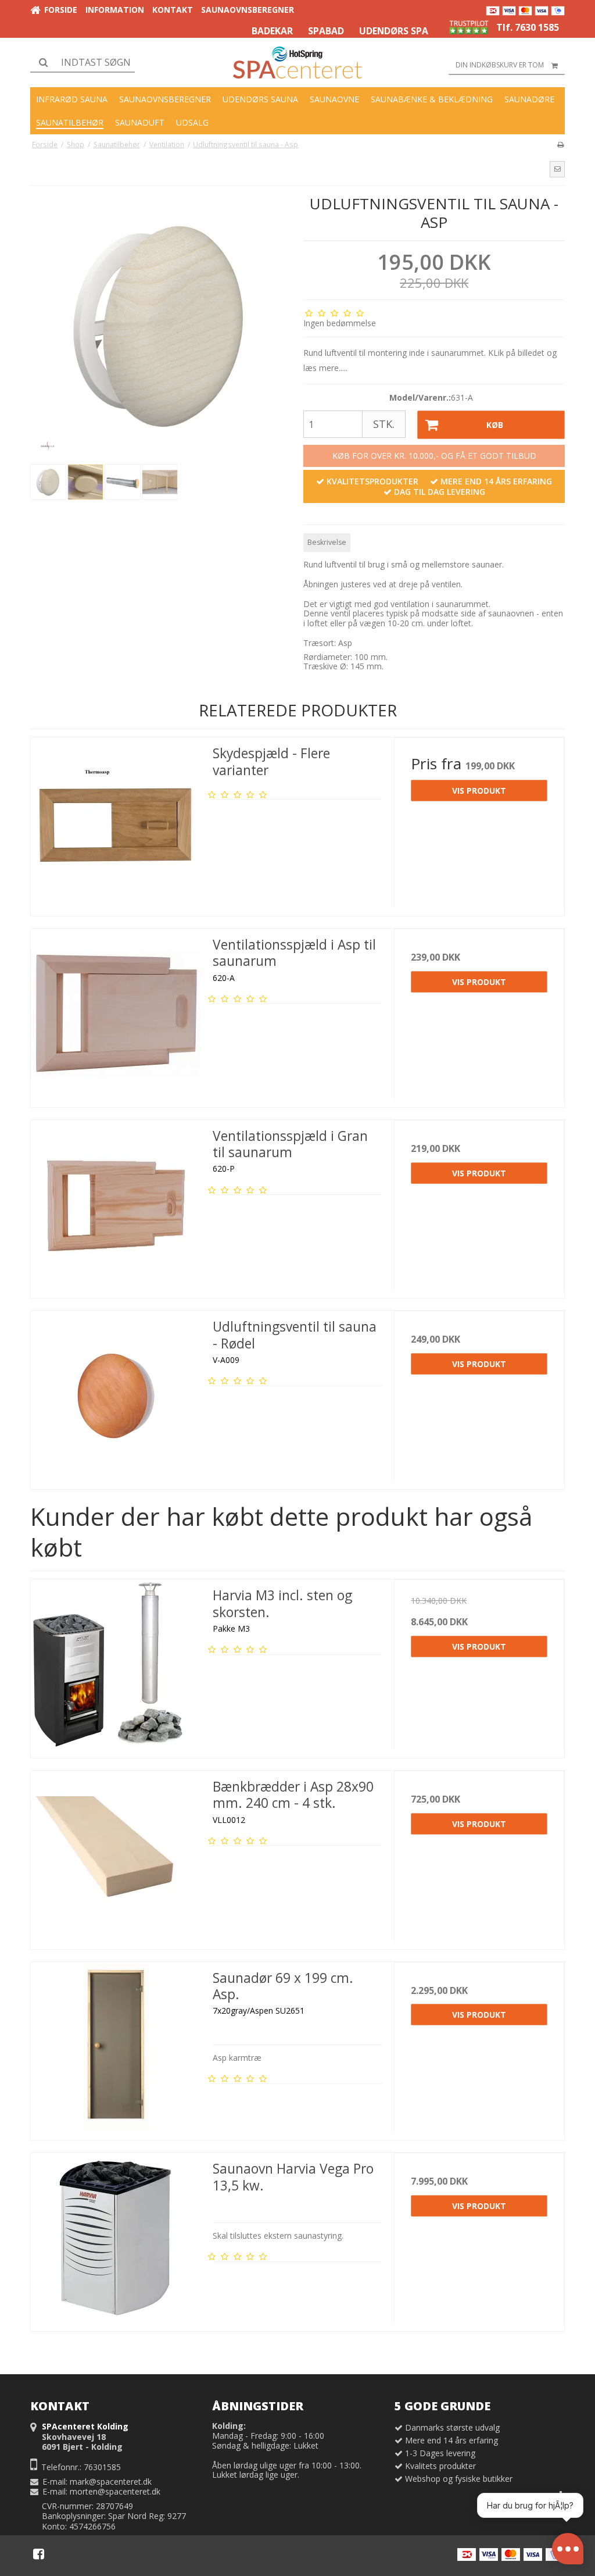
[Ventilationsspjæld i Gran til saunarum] (116, 1205)
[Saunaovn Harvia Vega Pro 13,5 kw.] (116, 2238)
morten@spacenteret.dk (115, 2491)
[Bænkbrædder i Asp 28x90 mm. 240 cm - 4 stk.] (116, 1856)
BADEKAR (272, 31)
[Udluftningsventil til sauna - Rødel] (116, 1396)
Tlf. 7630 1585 (528, 27)
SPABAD (326, 31)
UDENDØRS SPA (394, 31)
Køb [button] (495, 425)
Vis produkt (479, 791)
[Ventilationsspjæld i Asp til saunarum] (116, 1014)
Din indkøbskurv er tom (500, 65)
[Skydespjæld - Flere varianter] (116, 823)
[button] (557, 169)
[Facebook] (39, 2554)
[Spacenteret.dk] (297, 63)
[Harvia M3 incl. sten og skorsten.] (116, 1665)
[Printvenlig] (560, 144)
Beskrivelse (327, 542)
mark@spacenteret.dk (111, 2482)
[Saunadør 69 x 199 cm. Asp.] (116, 2047)
